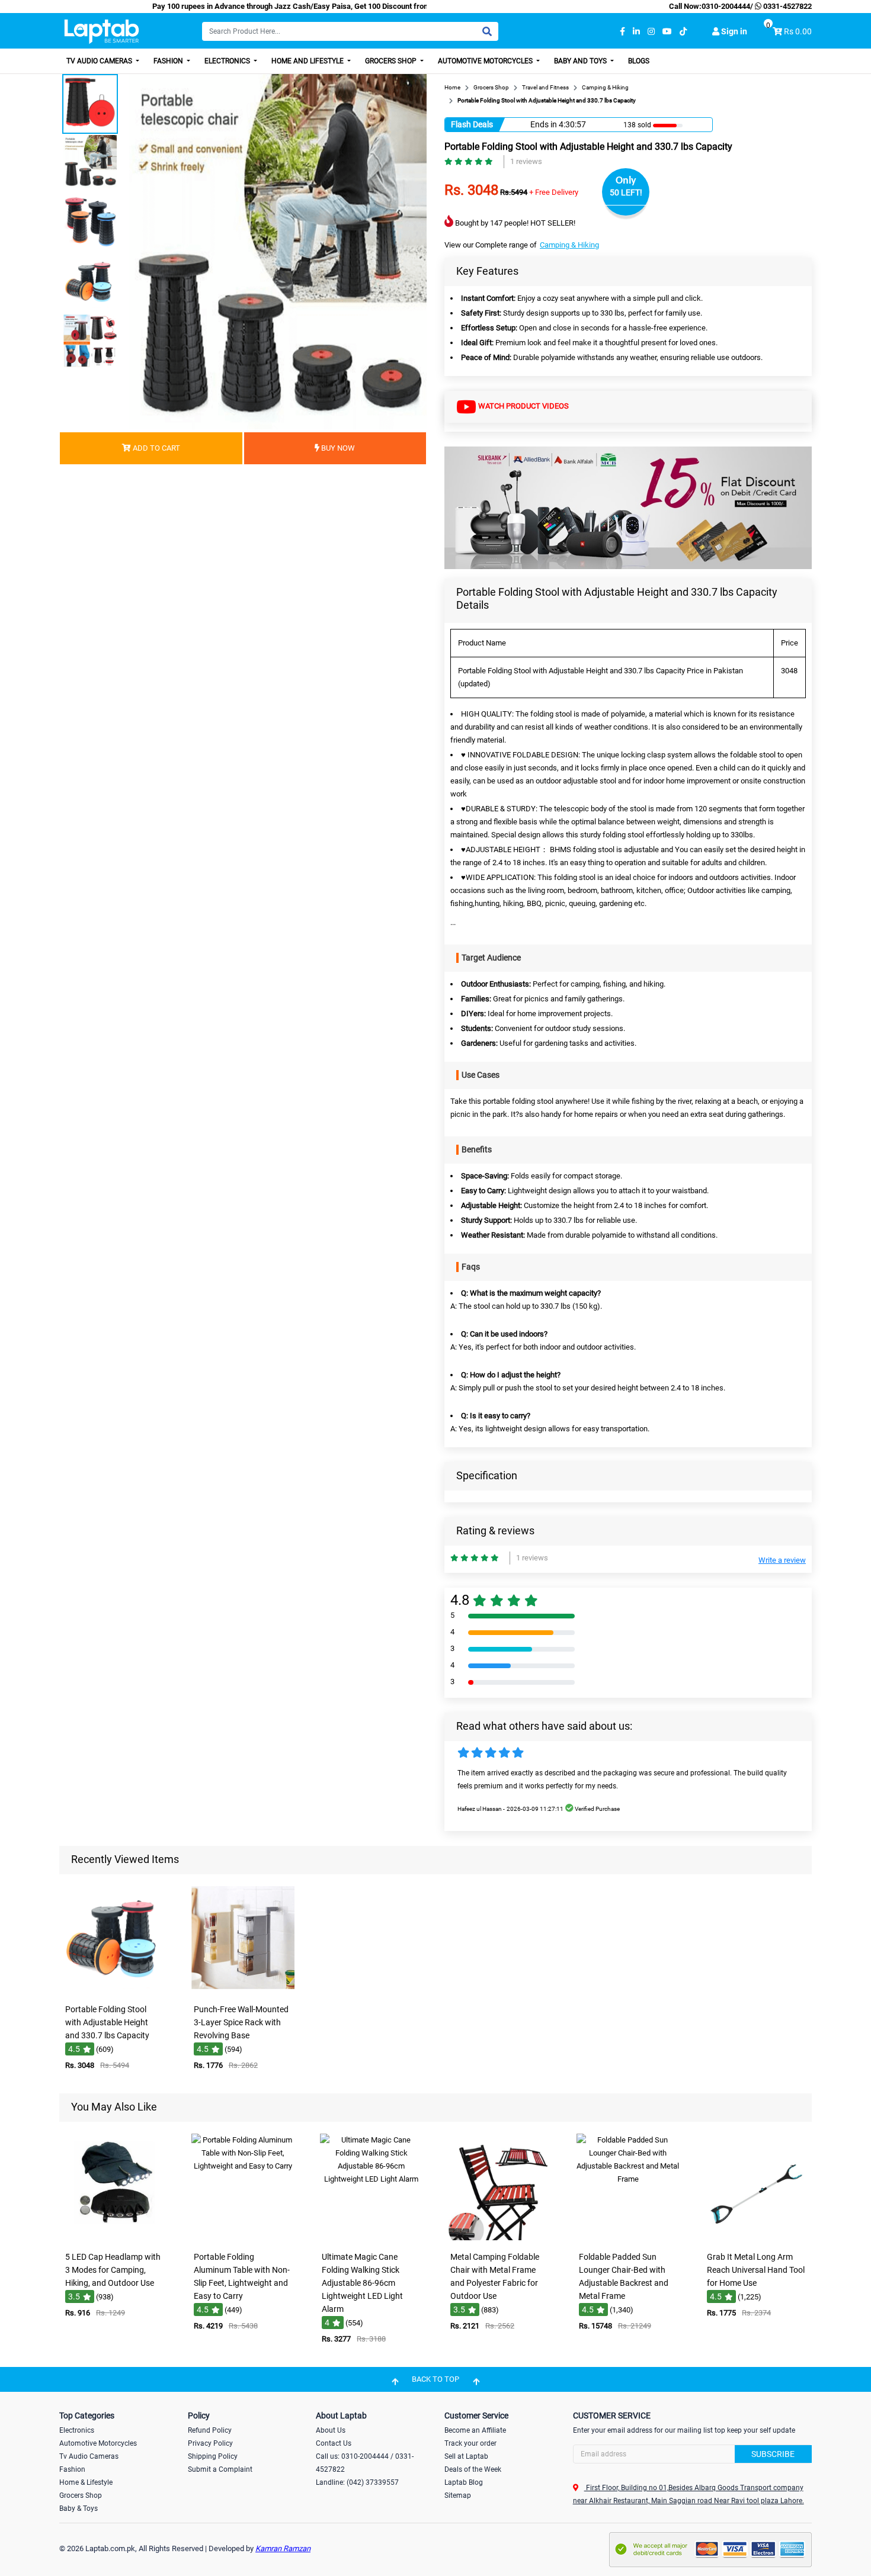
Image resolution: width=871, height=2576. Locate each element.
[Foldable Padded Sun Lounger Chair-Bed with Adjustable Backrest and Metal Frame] (628, 2238)
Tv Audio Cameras (89, 2456)
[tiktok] (683, 32)
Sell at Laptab (466, 2456)
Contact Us (334, 2443)
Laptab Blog (464, 2482)
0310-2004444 (726, 6)
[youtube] (667, 32)
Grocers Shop (392, 61)
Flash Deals (472, 124)
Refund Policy (210, 2430)
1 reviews (526, 161)
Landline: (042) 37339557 (357, 2482)
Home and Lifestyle (308, 61)
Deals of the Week (473, 2469)
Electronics (228, 61)
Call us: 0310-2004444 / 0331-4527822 (365, 2463)
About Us (331, 2430)
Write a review (782, 1560)
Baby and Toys (581, 61)
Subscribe (773, 2454)
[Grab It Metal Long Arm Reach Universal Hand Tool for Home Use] (757, 2238)
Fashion (169, 61)
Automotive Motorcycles (486, 61)
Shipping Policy (213, 2456)
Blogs (639, 61)
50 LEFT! (626, 192)
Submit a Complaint (220, 2469)
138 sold (637, 125)
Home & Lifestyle (86, 2482)
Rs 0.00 (798, 31)
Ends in (544, 124)
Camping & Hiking (569, 245)
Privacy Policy (210, 2443)
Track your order (470, 2443)
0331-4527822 (787, 6)
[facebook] (622, 32)
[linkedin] (636, 32)
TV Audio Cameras (100, 61)
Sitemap (458, 2495)
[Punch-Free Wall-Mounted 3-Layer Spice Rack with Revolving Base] (243, 1990)
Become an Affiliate (475, 2430)
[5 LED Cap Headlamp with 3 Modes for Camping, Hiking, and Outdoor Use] (114, 2238)
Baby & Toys (79, 2508)
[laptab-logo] (102, 32)
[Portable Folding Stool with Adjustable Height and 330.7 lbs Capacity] (114, 1990)
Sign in (733, 31)
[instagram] (651, 32)
